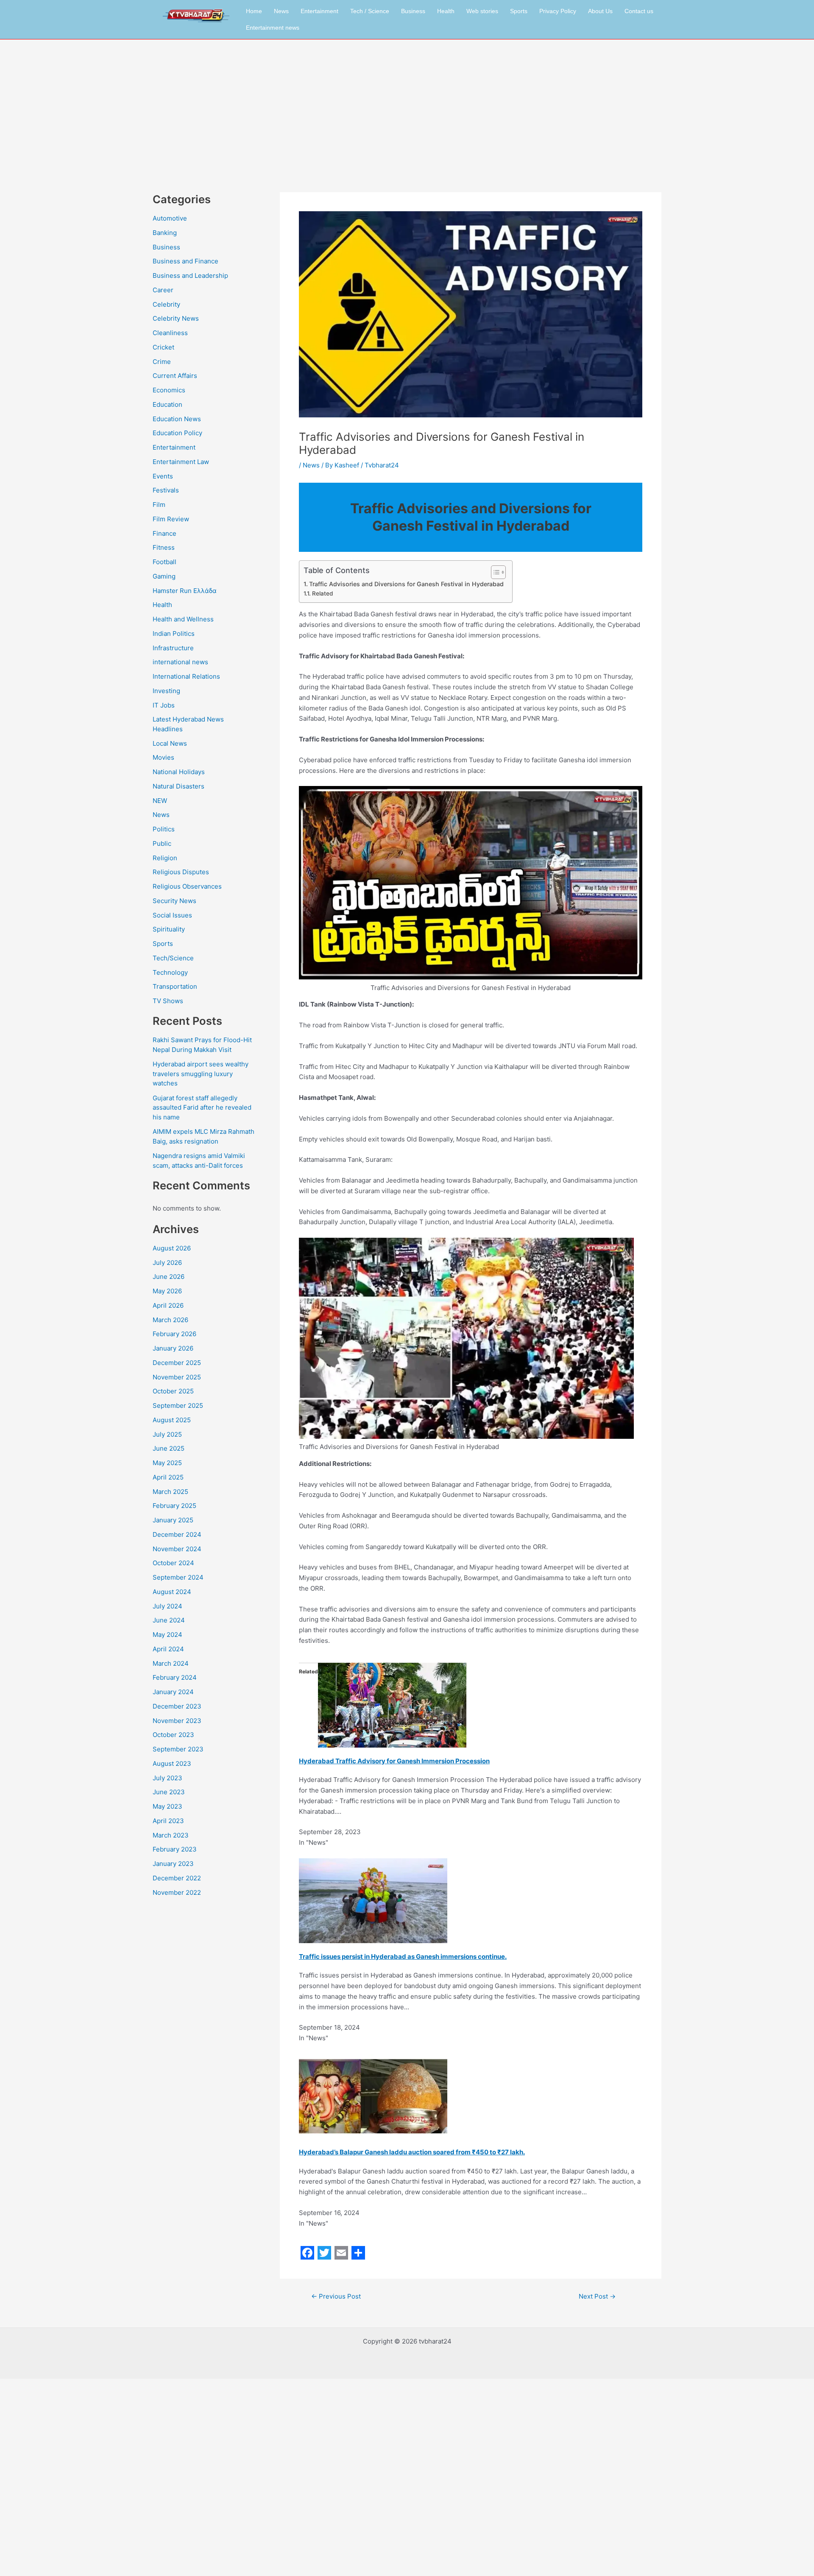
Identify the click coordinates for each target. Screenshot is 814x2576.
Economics (169, 390)
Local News (170, 743)
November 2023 (177, 1721)
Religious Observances (187, 886)
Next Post (597, 2296)
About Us (600, 11)
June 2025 (169, 1448)
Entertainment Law (181, 462)
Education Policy (177, 433)
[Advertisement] (407, 103)
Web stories (482, 11)
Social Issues (172, 915)
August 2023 (172, 1763)
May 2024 (167, 1635)
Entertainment (319, 11)
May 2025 (167, 1463)
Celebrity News (176, 318)
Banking (165, 233)
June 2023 (169, 1792)
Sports (519, 11)
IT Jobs (164, 705)
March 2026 (170, 1320)
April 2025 (168, 1477)
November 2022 (177, 1892)
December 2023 (177, 1706)
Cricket (163, 347)
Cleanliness (170, 333)
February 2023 (175, 1849)
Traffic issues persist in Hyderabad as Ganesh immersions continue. (403, 1956)
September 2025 (178, 1405)
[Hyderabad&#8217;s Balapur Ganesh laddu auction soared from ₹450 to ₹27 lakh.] (373, 2096)
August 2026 (172, 1248)
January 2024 (173, 1692)
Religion (165, 858)
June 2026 (169, 1277)
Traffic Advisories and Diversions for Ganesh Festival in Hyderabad (406, 584)
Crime (162, 362)
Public (162, 843)
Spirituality (169, 929)
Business (413, 11)
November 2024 (177, 1549)
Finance (164, 533)
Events (163, 476)
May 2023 (167, 1806)
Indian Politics (174, 634)
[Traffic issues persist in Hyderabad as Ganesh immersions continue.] (373, 1900)
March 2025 (170, 1492)
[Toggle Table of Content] (494, 572)
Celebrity (166, 304)
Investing (166, 691)
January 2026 (173, 1348)
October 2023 (173, 1735)
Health (446, 11)
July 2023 (167, 1778)
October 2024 (173, 1563)
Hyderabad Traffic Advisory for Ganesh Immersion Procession (394, 1761)
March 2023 (171, 1835)
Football (164, 562)
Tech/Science (173, 958)
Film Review (171, 519)
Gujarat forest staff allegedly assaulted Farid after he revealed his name (202, 1108)
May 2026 (167, 1291)
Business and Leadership (190, 276)
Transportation (175, 986)
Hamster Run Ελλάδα (185, 591)
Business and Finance (185, 261)
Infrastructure (173, 648)
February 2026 (174, 1334)
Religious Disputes (181, 872)
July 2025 (167, 1434)
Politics (164, 829)
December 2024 (177, 1534)
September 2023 (178, 1749)
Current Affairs (175, 376)
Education (167, 404)
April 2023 (168, 1821)
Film (159, 505)
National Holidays (179, 772)
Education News (177, 419)
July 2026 (167, 1263)
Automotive (170, 218)
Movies (163, 757)
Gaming (164, 576)
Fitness (164, 547)
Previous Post (336, 2296)
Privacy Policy (558, 11)
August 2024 (172, 1592)
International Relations (186, 676)
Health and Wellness (183, 619)
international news (180, 662)
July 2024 (167, 1606)
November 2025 (177, 1377)
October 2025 (173, 1391)
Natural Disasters (178, 786)
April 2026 (168, 1305)
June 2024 (169, 1620)
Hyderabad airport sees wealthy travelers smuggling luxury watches (201, 1074)
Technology (170, 972)
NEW (160, 801)
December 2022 (177, 1878)
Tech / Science (370, 11)
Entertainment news (273, 28)
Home (254, 11)
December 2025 (177, 1363)
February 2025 (174, 1506)
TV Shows (168, 1001)
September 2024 (178, 1577)
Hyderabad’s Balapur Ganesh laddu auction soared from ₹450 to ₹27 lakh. (412, 2152)
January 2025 (173, 1520)
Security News (174, 901)
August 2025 (172, 1420)
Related (322, 593)
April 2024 (168, 1649)
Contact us (639, 11)
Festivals (166, 490)
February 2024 (175, 1677)
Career (163, 290)
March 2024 (171, 1663)
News (281, 11)
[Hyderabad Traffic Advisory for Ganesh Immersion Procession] (392, 1705)
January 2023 (173, 1864)
